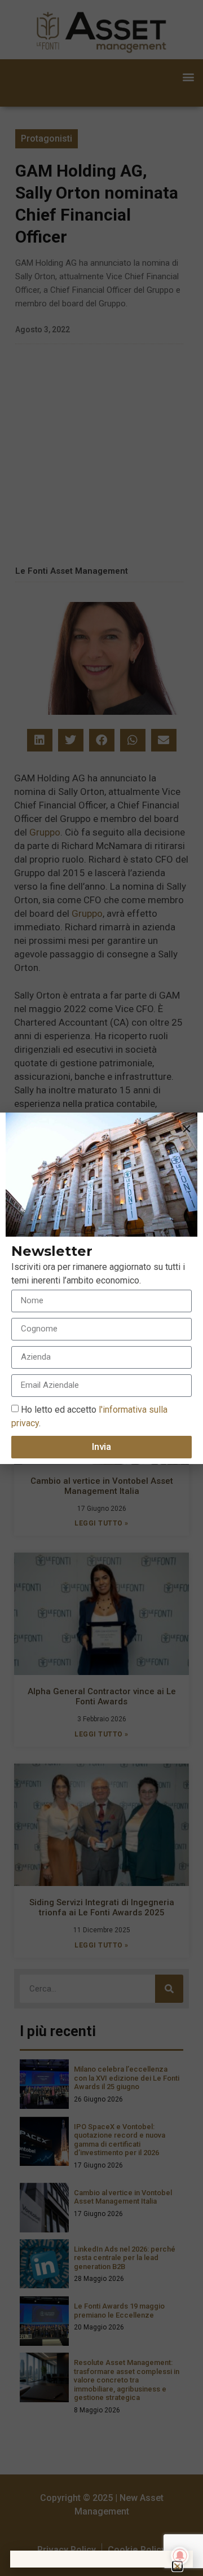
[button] (187, 1129)
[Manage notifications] (180, 2556)
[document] (101, 1288)
